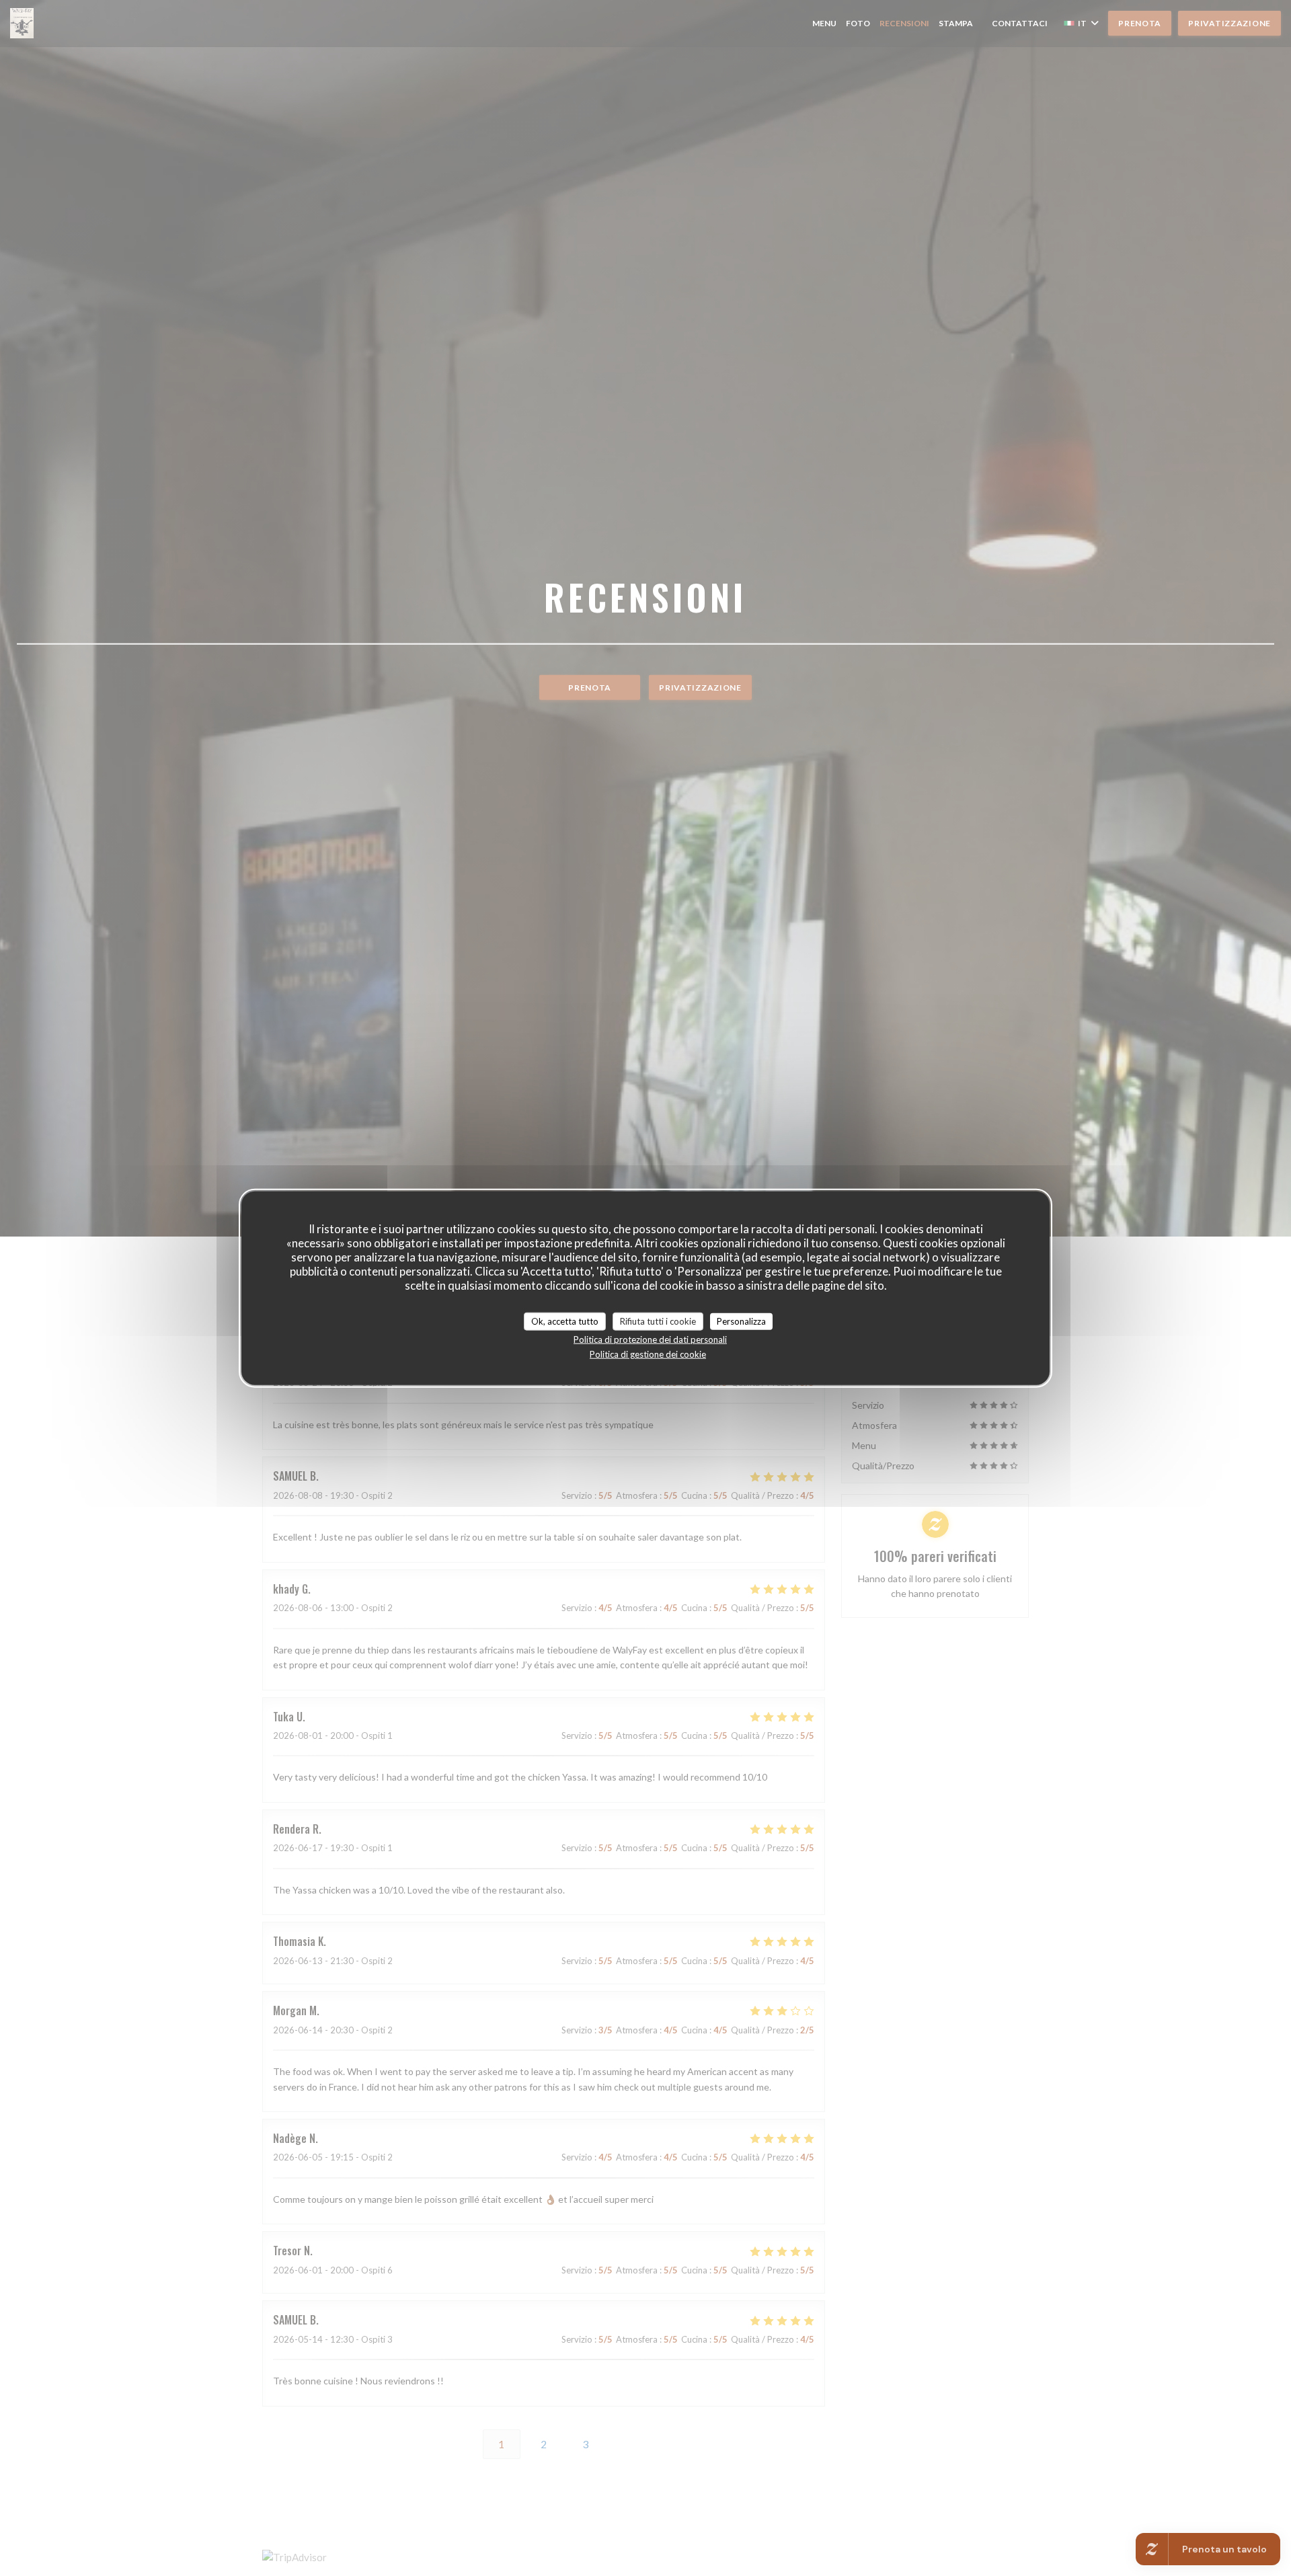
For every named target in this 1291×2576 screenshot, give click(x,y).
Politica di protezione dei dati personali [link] (650, 1339)
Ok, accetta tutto (565, 1321)
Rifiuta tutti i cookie (658, 1321)
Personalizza (741, 1321)
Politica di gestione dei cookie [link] (648, 1354)
